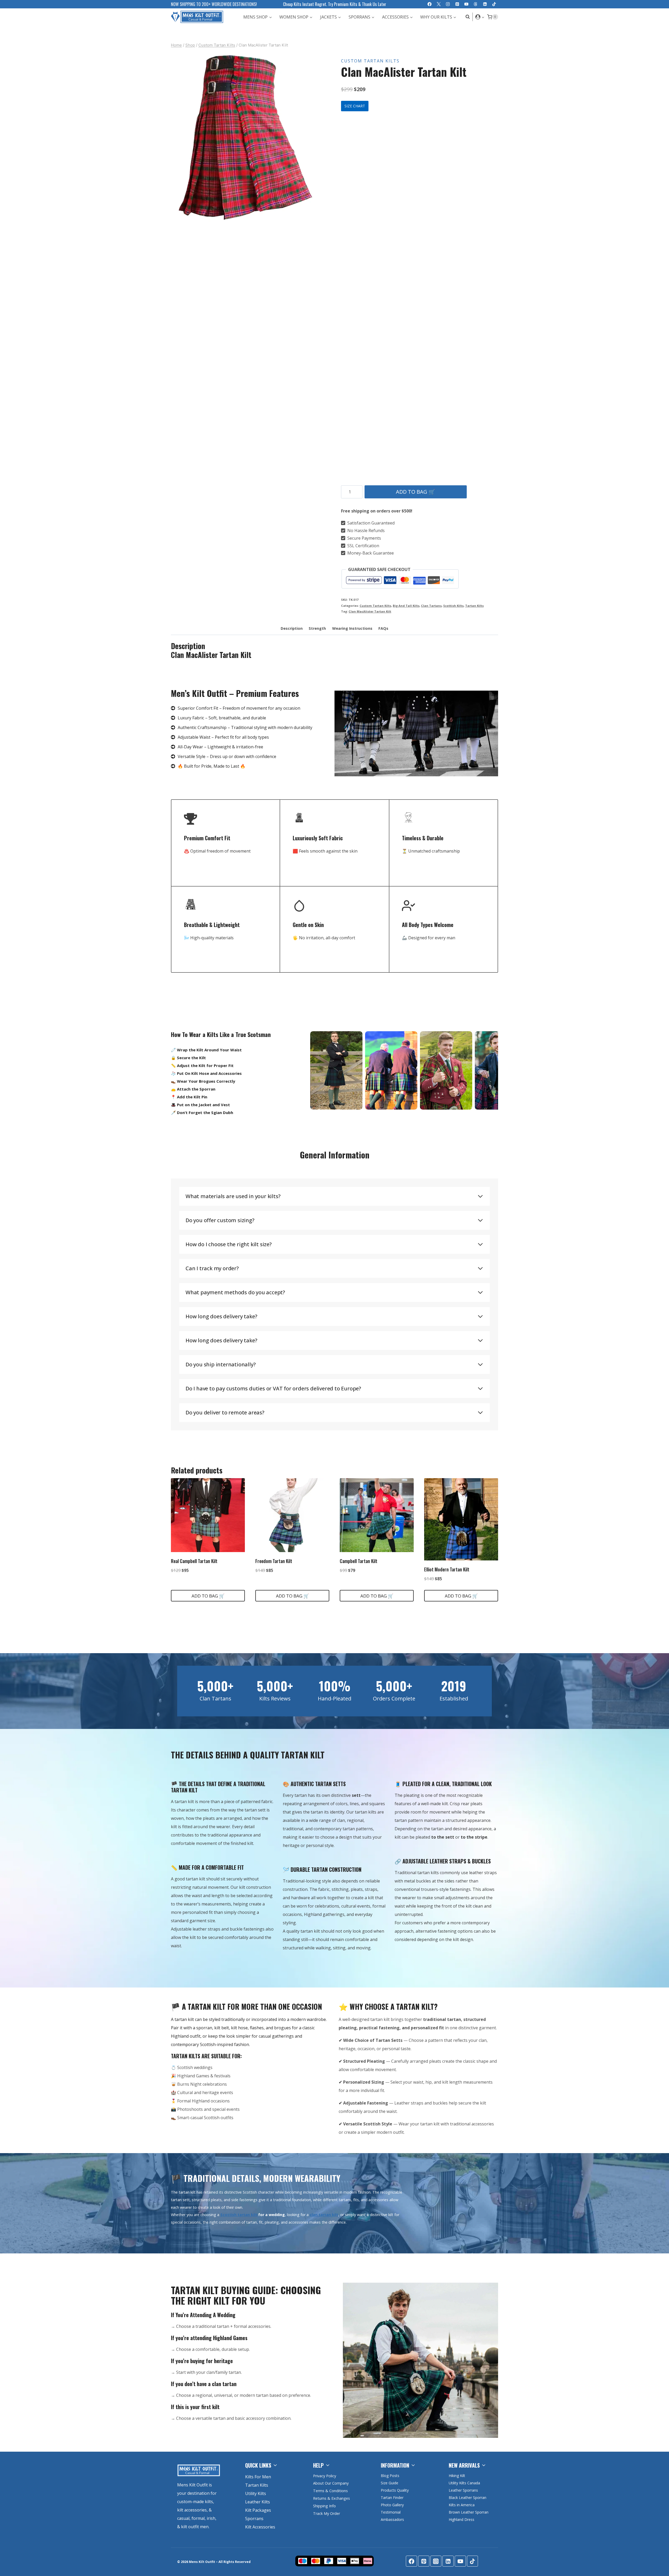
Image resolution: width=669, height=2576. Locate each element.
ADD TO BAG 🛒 (416, 492)
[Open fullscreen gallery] (315, 217)
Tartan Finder (392, 2498)
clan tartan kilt (324, 2215)
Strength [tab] (317, 628)
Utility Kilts (256, 2493)
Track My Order (327, 2513)
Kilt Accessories (260, 2527)
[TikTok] (494, 4)
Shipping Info (324, 2506)
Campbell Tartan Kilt (359, 1561)
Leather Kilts (258, 2502)
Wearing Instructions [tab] (352, 628)
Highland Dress (462, 2519)
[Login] (480, 17)
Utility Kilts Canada (464, 2483)
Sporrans (254, 2519)
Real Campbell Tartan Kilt (194, 1561)
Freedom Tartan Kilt (274, 1561)
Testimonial (391, 2512)
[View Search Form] (466, 17)
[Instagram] (448, 4)
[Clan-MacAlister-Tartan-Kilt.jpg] (245, 137)
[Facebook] (429, 4)
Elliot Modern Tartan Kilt (447, 1569)
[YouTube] (466, 4)
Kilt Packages (258, 2510)
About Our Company (331, 2483)
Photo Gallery (392, 2505)
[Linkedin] (485, 4)
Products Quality (395, 2490)
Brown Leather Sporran (469, 2512)
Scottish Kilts (453, 606)
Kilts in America (462, 2505)
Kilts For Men (258, 2477)
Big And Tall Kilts (406, 606)
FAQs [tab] (383, 628)
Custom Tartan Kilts (370, 61)
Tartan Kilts (474, 606)
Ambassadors (392, 2519)
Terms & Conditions (330, 2491)
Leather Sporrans (463, 2490)
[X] (439, 4)
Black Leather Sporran (468, 2498)
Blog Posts (390, 2476)
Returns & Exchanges (331, 2498)
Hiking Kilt (457, 2476)
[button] (483, 17)
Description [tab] (292, 628)
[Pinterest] (457, 4)
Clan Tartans (431, 606)
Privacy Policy (325, 2476)
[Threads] (476, 4)
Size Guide (390, 2483)
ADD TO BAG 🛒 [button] (208, 1596)
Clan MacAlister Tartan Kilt (370, 611)
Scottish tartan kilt (239, 2215)
